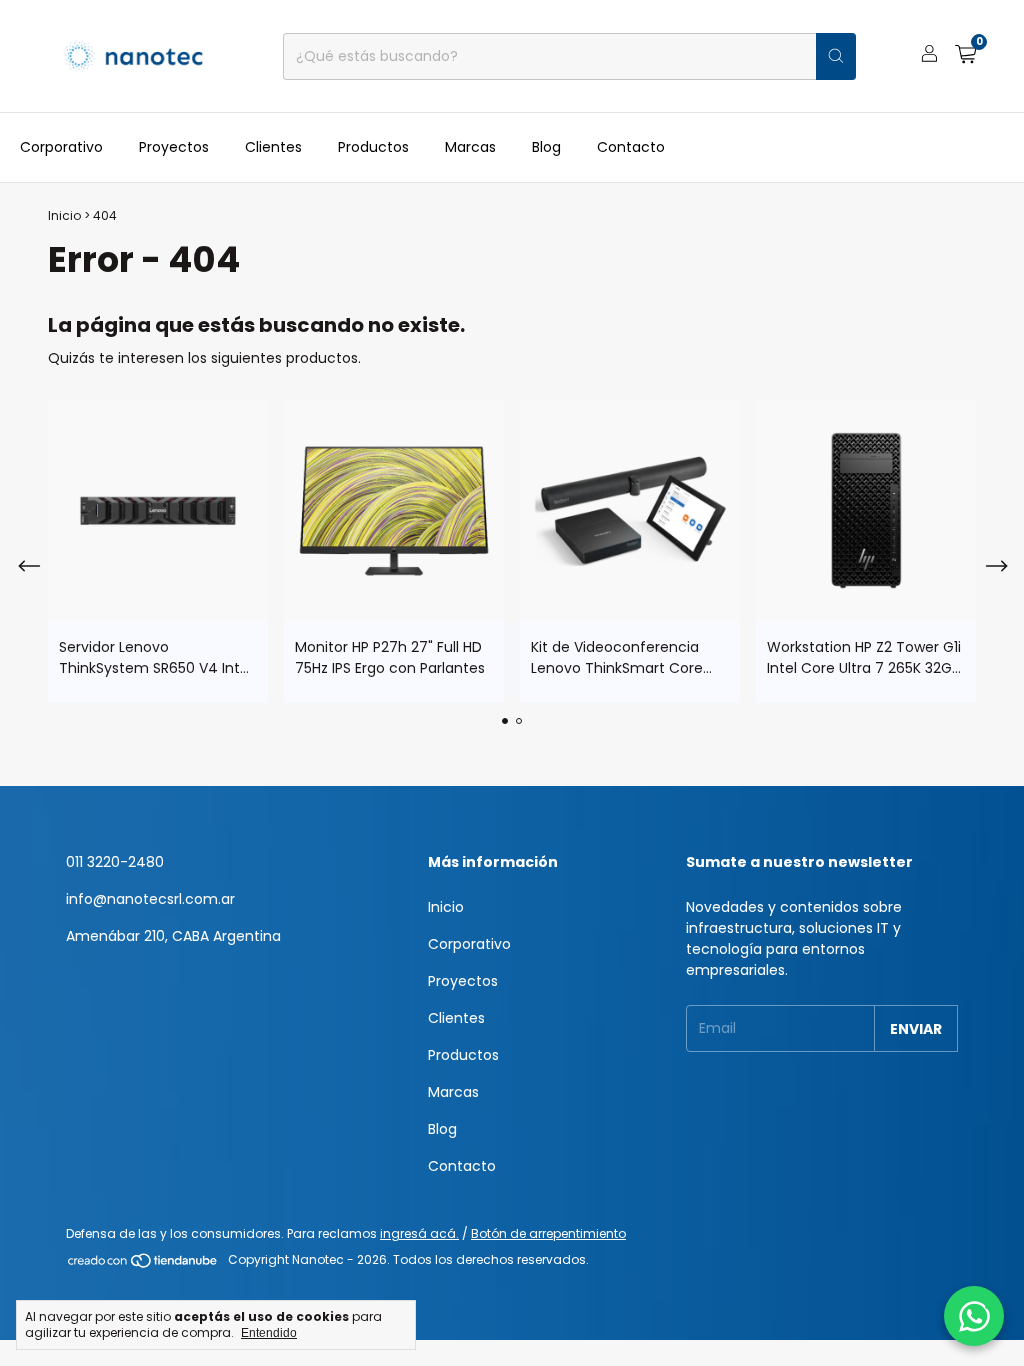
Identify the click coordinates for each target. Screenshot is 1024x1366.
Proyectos (174, 147)
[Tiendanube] (143, 1264)
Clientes (273, 147)
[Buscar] (836, 56)
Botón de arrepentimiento (548, 1233)
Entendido (269, 1333)
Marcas (470, 147)
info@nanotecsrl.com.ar (150, 899)
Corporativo (61, 147)
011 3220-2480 (115, 862)
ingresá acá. (419, 1233)
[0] (965, 56)
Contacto (631, 147)
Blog (546, 147)
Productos (373, 147)
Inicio (64, 215)
